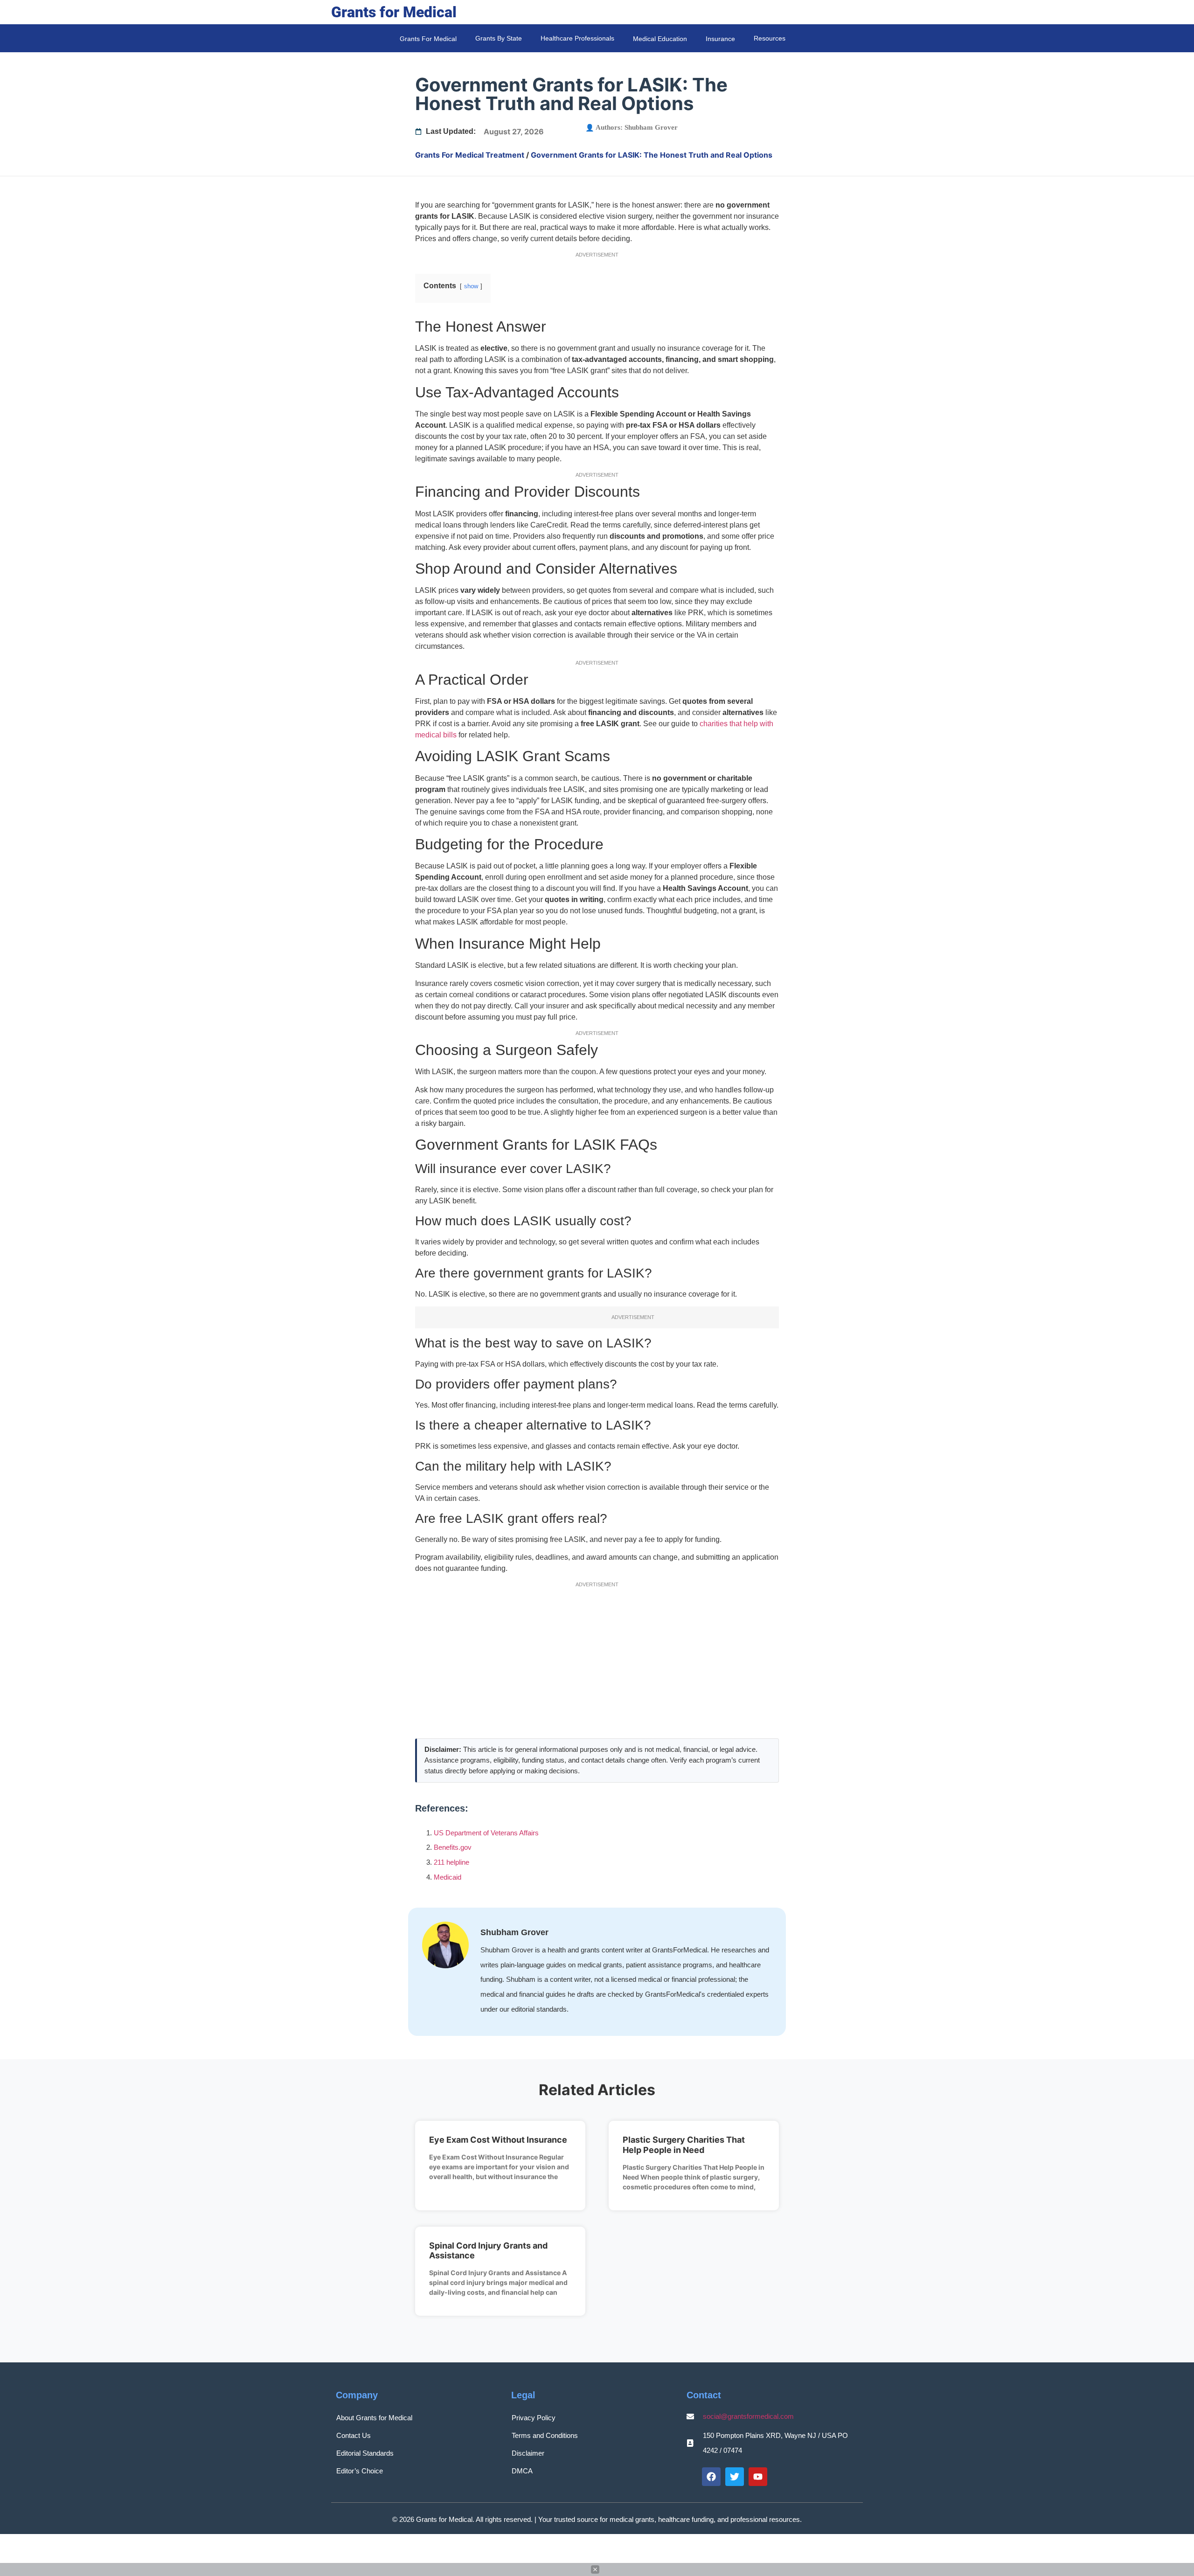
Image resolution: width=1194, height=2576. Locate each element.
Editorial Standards (365, 2453)
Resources (770, 38)
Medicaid (448, 1877)
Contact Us (354, 2435)
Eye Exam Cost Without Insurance (498, 2140)
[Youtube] (758, 2477)
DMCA (522, 2471)
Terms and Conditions (545, 2435)
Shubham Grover (651, 127)
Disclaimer (528, 2453)
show (471, 286)
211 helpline (451, 1862)
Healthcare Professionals (577, 38)
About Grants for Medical (374, 2418)
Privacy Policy (534, 2418)
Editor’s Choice (360, 2471)
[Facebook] (711, 2477)
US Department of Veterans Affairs (486, 1833)
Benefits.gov (453, 1847)
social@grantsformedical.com (748, 2416)
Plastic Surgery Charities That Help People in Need (684, 2145)
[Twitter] (735, 2477)
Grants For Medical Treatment (470, 155)
